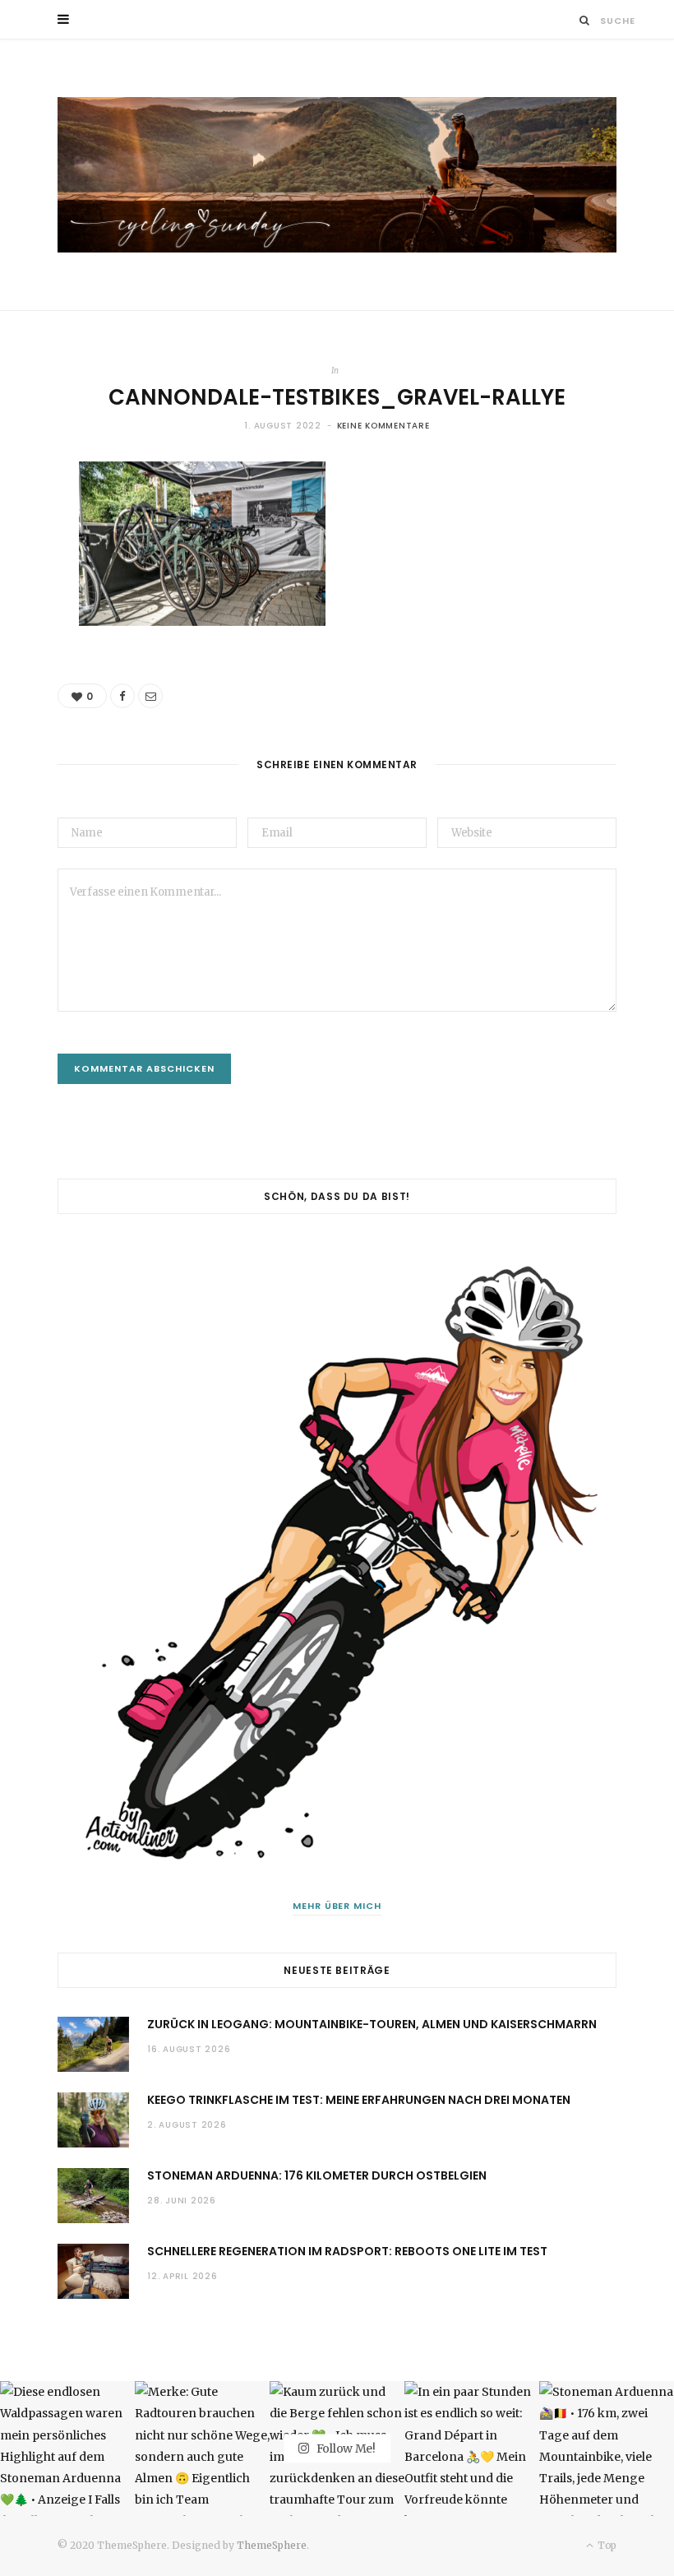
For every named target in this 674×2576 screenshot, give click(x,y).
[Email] (150, 696)
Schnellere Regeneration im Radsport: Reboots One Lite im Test (347, 2251)
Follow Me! (345, 2449)
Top (606, 2545)
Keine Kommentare (383, 426)
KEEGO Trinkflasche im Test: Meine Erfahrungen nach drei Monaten (359, 2100)
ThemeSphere (272, 2545)
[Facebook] (122, 696)
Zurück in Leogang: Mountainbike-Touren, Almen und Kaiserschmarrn (372, 2024)
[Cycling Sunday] (337, 175)
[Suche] (585, 20)
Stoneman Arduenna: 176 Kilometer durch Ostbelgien (317, 2175)
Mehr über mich (337, 1906)
